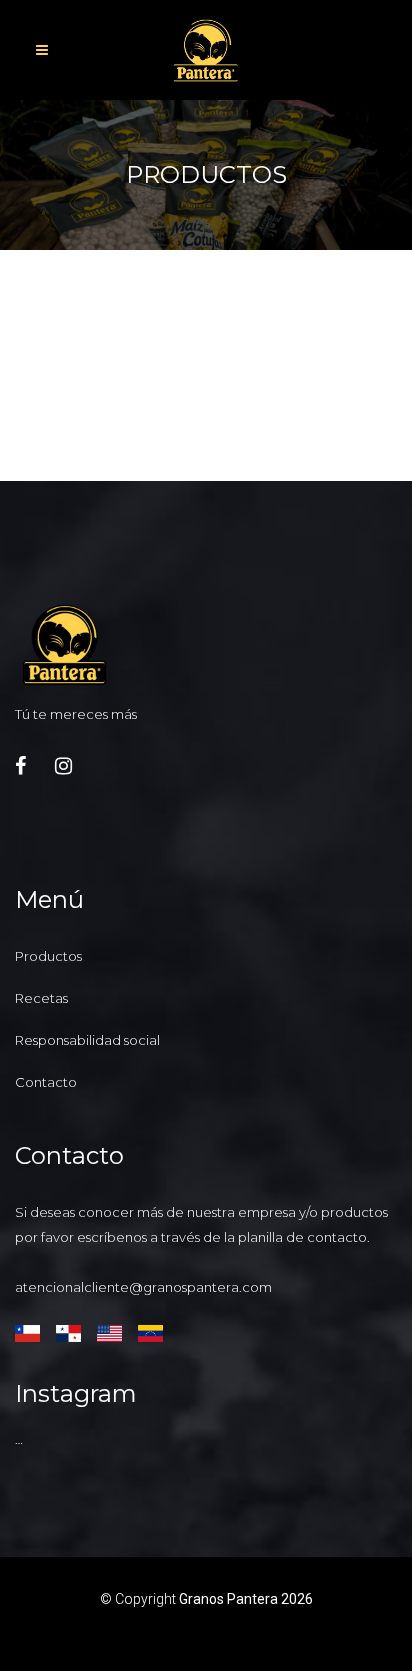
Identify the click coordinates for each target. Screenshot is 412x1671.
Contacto (46, 1082)
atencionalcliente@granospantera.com (143, 1287)
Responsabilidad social (87, 1040)
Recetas (41, 998)
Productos (48, 956)
